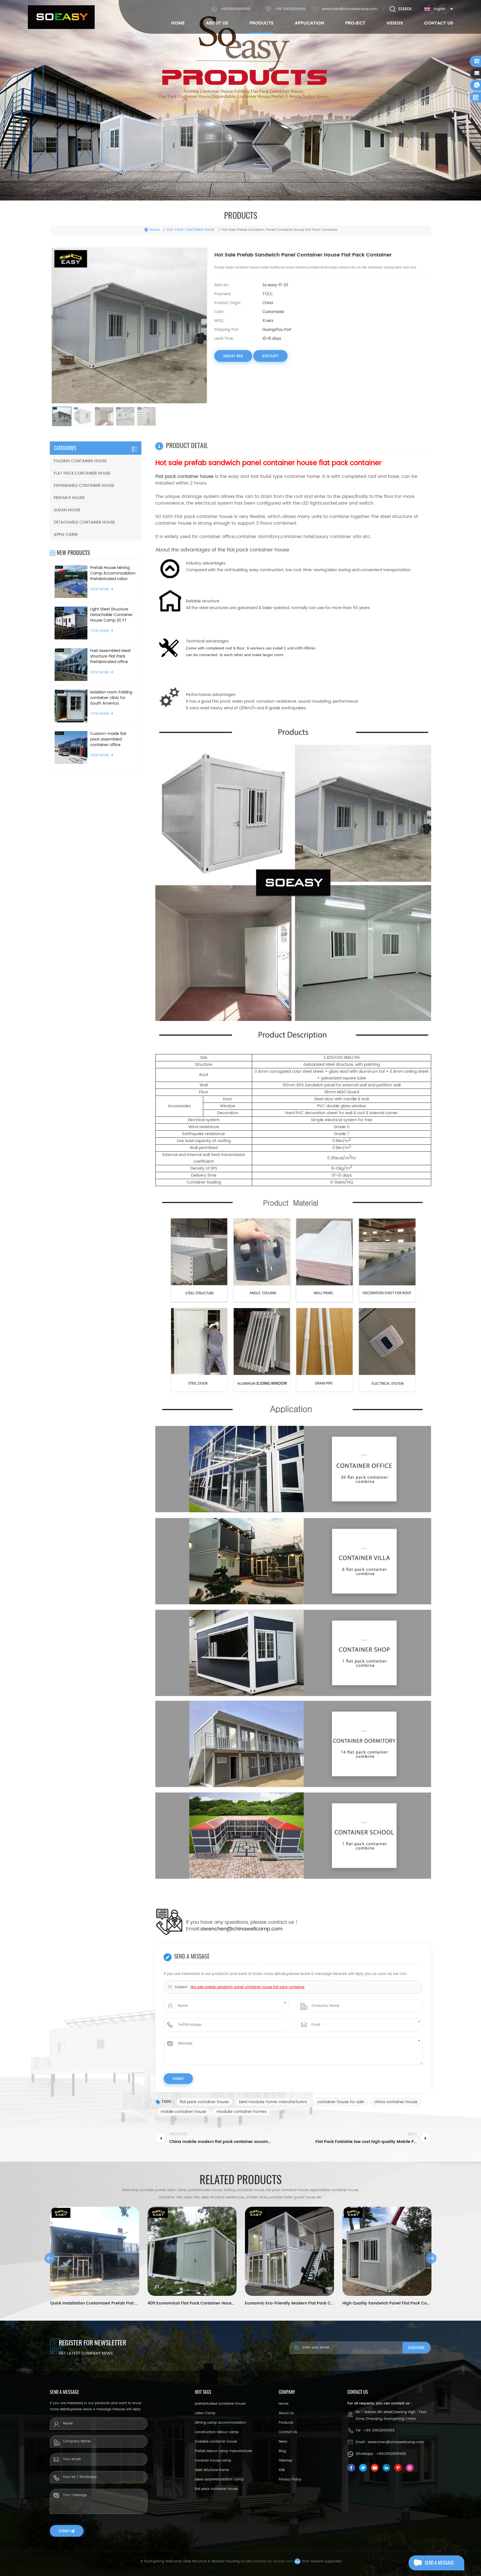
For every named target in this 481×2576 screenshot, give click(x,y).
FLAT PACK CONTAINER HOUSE (191, 230)
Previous (50, 2258)
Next (431, 2258)
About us (286, 2413)
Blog (282, 2451)
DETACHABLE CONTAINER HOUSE (84, 522)
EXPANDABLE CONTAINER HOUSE (84, 486)
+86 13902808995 (290, 9)
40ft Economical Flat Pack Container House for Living (95, 2303)
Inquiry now (233, 356)
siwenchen (213, 1929)
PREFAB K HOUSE (69, 498)
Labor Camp (205, 2413)
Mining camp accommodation (220, 2423)
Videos (395, 23)
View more (100, 589)
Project (355, 23)
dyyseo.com (283, 2561)
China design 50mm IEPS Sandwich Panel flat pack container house (387, 2303)
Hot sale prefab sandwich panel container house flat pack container (247, 1987)
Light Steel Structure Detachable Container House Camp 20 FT (111, 615)
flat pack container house (204, 2102)
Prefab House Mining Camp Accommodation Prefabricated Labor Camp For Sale (113, 573)
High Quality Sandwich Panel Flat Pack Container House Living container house (289, 2303)
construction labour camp (217, 2432)
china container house (396, 2102)
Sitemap (285, 2461)
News (283, 2442)
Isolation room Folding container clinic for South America (111, 698)
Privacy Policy (290, 2480)
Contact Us (439, 23)
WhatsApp (270, 356)
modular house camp (213, 2461)
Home (178, 23)
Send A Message (439, 2563)
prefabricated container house (220, 2404)
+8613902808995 (235, 9)
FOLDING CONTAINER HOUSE (80, 461)
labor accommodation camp (219, 2480)
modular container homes (242, 2112)
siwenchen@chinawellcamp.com (350, 9)
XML (282, 2470)
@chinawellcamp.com (255, 1929)
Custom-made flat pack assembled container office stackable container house (109, 739)
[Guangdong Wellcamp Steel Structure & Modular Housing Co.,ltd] (61, 17)
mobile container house (183, 2112)
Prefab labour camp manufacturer (224, 2451)
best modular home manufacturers (273, 2102)
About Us (217, 23)
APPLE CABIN (66, 535)
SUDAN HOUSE (67, 510)
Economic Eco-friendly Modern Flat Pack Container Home (192, 2303)
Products (262, 23)
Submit (64, 2531)
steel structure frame (212, 2470)
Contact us (288, 2432)
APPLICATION (309, 23)
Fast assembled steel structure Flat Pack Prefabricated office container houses (110, 656)
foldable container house (216, 2442)
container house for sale (341, 2102)
